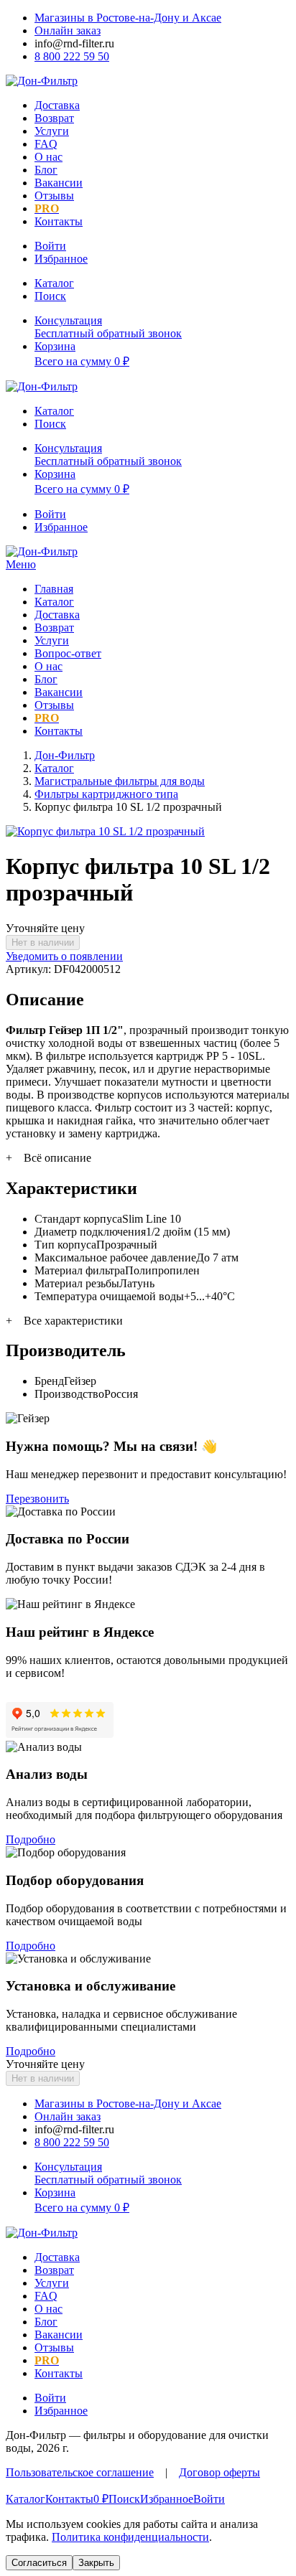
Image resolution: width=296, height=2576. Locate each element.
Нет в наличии (43, 943)
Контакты (59, 221)
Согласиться (39, 2563)
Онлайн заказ (68, 30)
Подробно (31, 1839)
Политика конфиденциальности (130, 2537)
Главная (54, 589)
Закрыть (96, 2563)
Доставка (57, 105)
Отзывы (54, 196)
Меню (21, 564)
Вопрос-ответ (68, 653)
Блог (46, 170)
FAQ (46, 144)
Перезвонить (37, 1499)
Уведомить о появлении (64, 956)
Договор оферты (219, 2472)
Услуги (52, 131)
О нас (48, 157)
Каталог (54, 602)
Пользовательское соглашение (80, 2472)
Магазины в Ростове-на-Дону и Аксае (128, 18)
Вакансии (59, 183)
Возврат (54, 118)
